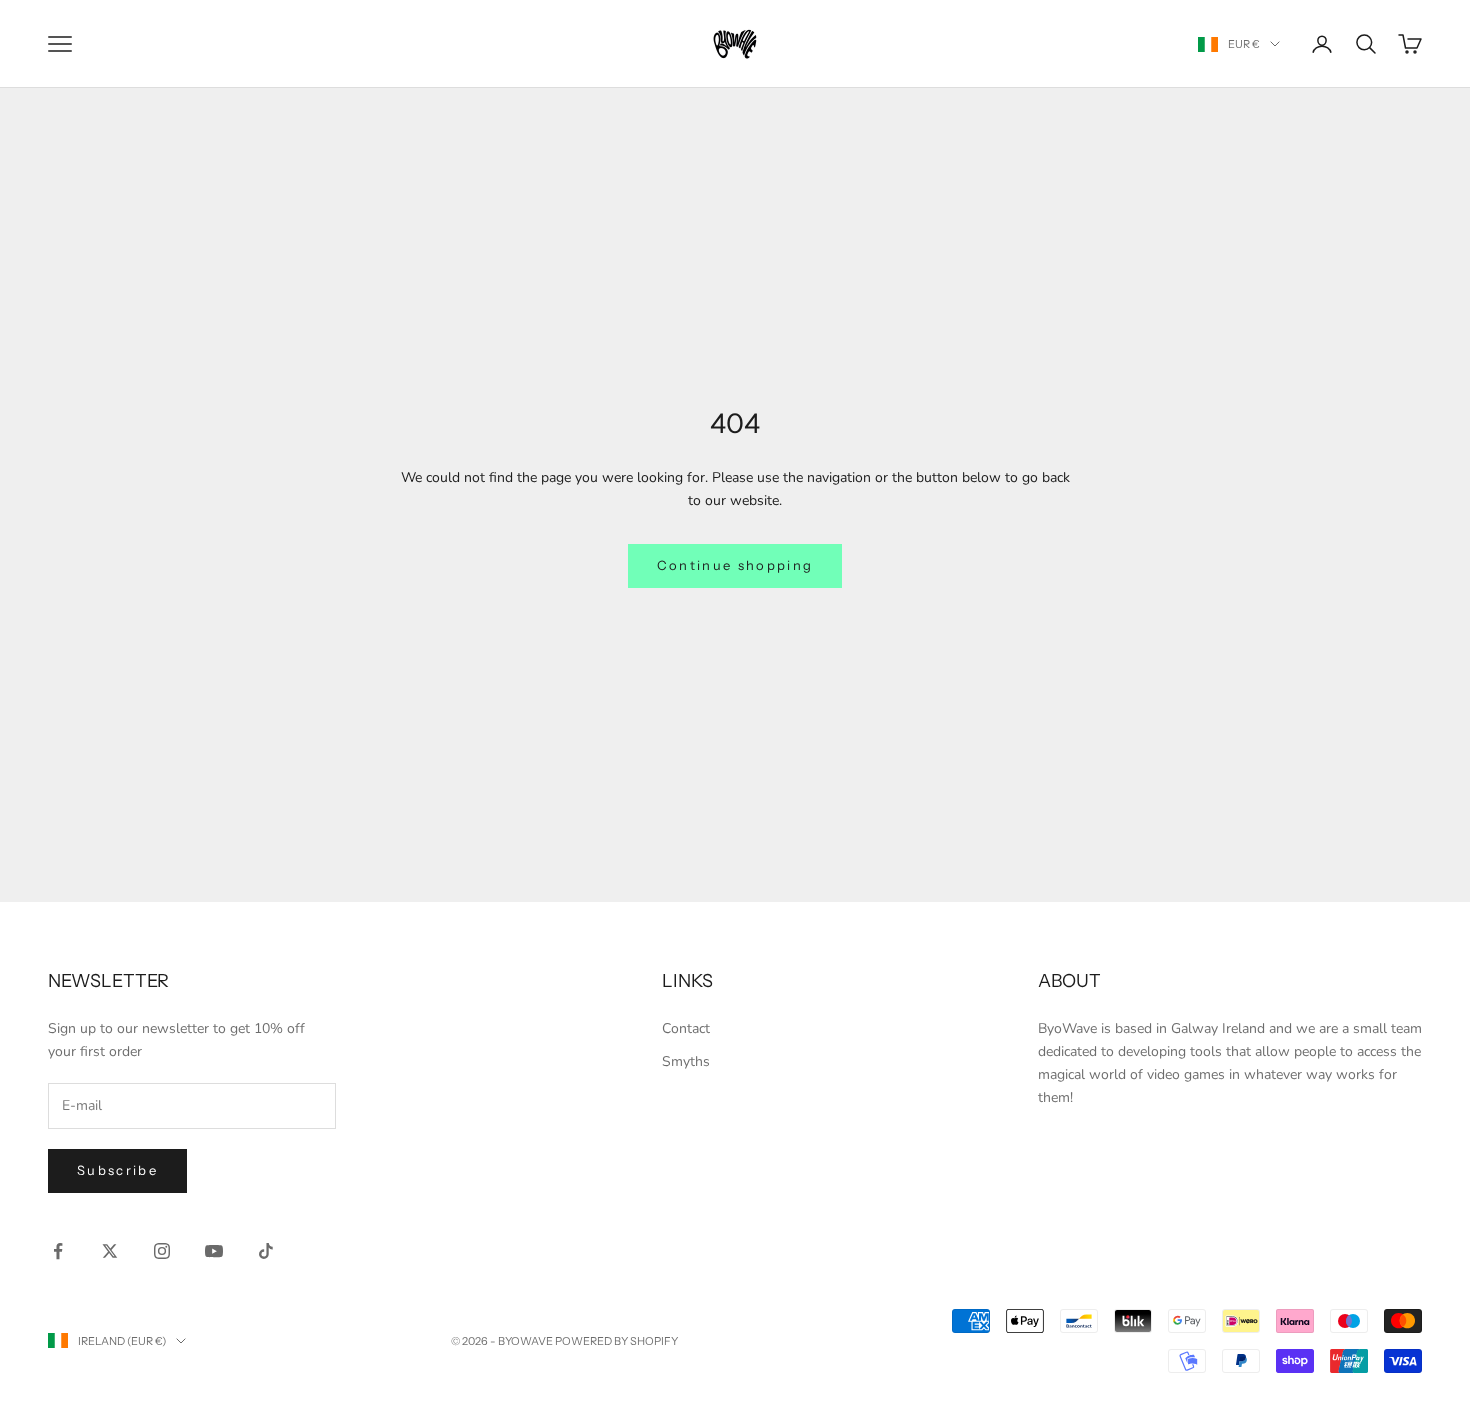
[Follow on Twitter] (110, 1251)
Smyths (686, 1061)
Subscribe (117, 1170)
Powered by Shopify (616, 1341)
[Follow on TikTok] (266, 1251)
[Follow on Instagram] (162, 1251)
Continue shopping (735, 565)
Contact (686, 1028)
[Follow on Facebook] (58, 1251)
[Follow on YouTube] (214, 1251)
